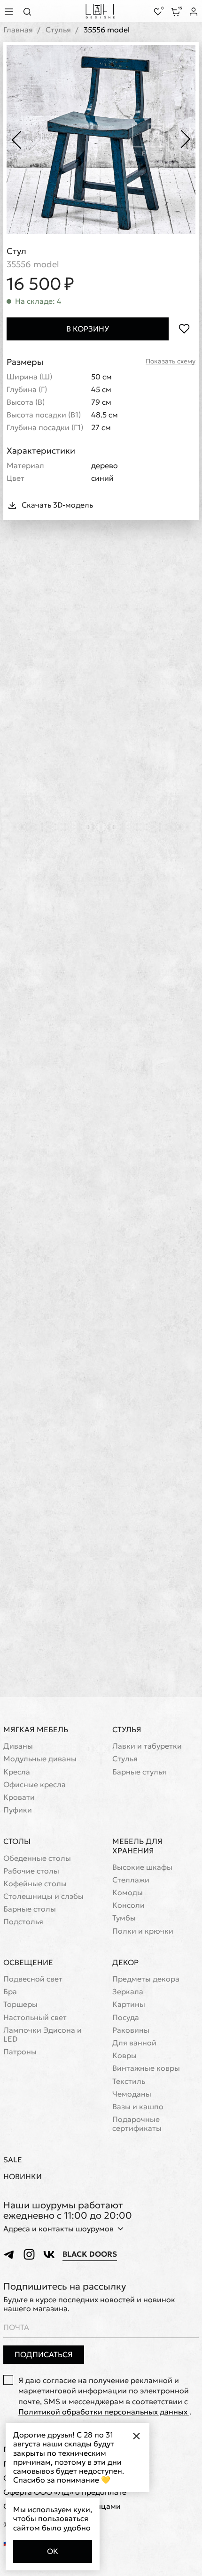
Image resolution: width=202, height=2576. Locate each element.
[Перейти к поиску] (30, 12)
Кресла (17, 1772)
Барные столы (30, 1909)
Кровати (19, 1797)
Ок (53, 2551)
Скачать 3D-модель (57, 505)
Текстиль (129, 2081)
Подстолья (23, 1922)
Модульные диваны (40, 1759)
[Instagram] (29, 2254)
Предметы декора (146, 1979)
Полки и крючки (143, 1931)
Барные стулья (139, 1772)
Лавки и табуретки (147, 1746)
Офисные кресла (35, 1785)
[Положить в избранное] (184, 329)
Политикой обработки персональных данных (104, 2412)
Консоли (128, 1905)
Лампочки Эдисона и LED (43, 2035)
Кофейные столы (35, 1884)
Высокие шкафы (142, 1867)
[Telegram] (9, 2254)
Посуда (126, 2017)
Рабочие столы (31, 1871)
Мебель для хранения (137, 1846)
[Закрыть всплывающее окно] (136, 2436)
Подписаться (44, 2354)
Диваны (18, 1746)
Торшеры (20, 2004)
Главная (18, 30)
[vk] (49, 2254)
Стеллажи (131, 1880)
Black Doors (90, 2254)
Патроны (20, 2052)
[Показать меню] (10, 12)
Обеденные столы (37, 1858)
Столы (17, 1841)
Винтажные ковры (146, 2068)
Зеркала (128, 1992)
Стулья (58, 30)
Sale (13, 2160)
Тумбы (124, 1918)
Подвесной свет (33, 1979)
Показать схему (171, 361)
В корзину (88, 329)
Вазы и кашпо (138, 2107)
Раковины (131, 2030)
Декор (125, 1962)
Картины (129, 2004)
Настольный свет (35, 2017)
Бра (10, 1992)
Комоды (128, 1893)
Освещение (28, 1962)
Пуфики (18, 1810)
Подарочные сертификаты (137, 2124)
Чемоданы (132, 2094)
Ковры (124, 2055)
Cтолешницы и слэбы (43, 1896)
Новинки (23, 2177)
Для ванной (134, 2043)
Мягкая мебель (36, 1729)
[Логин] (194, 12)
